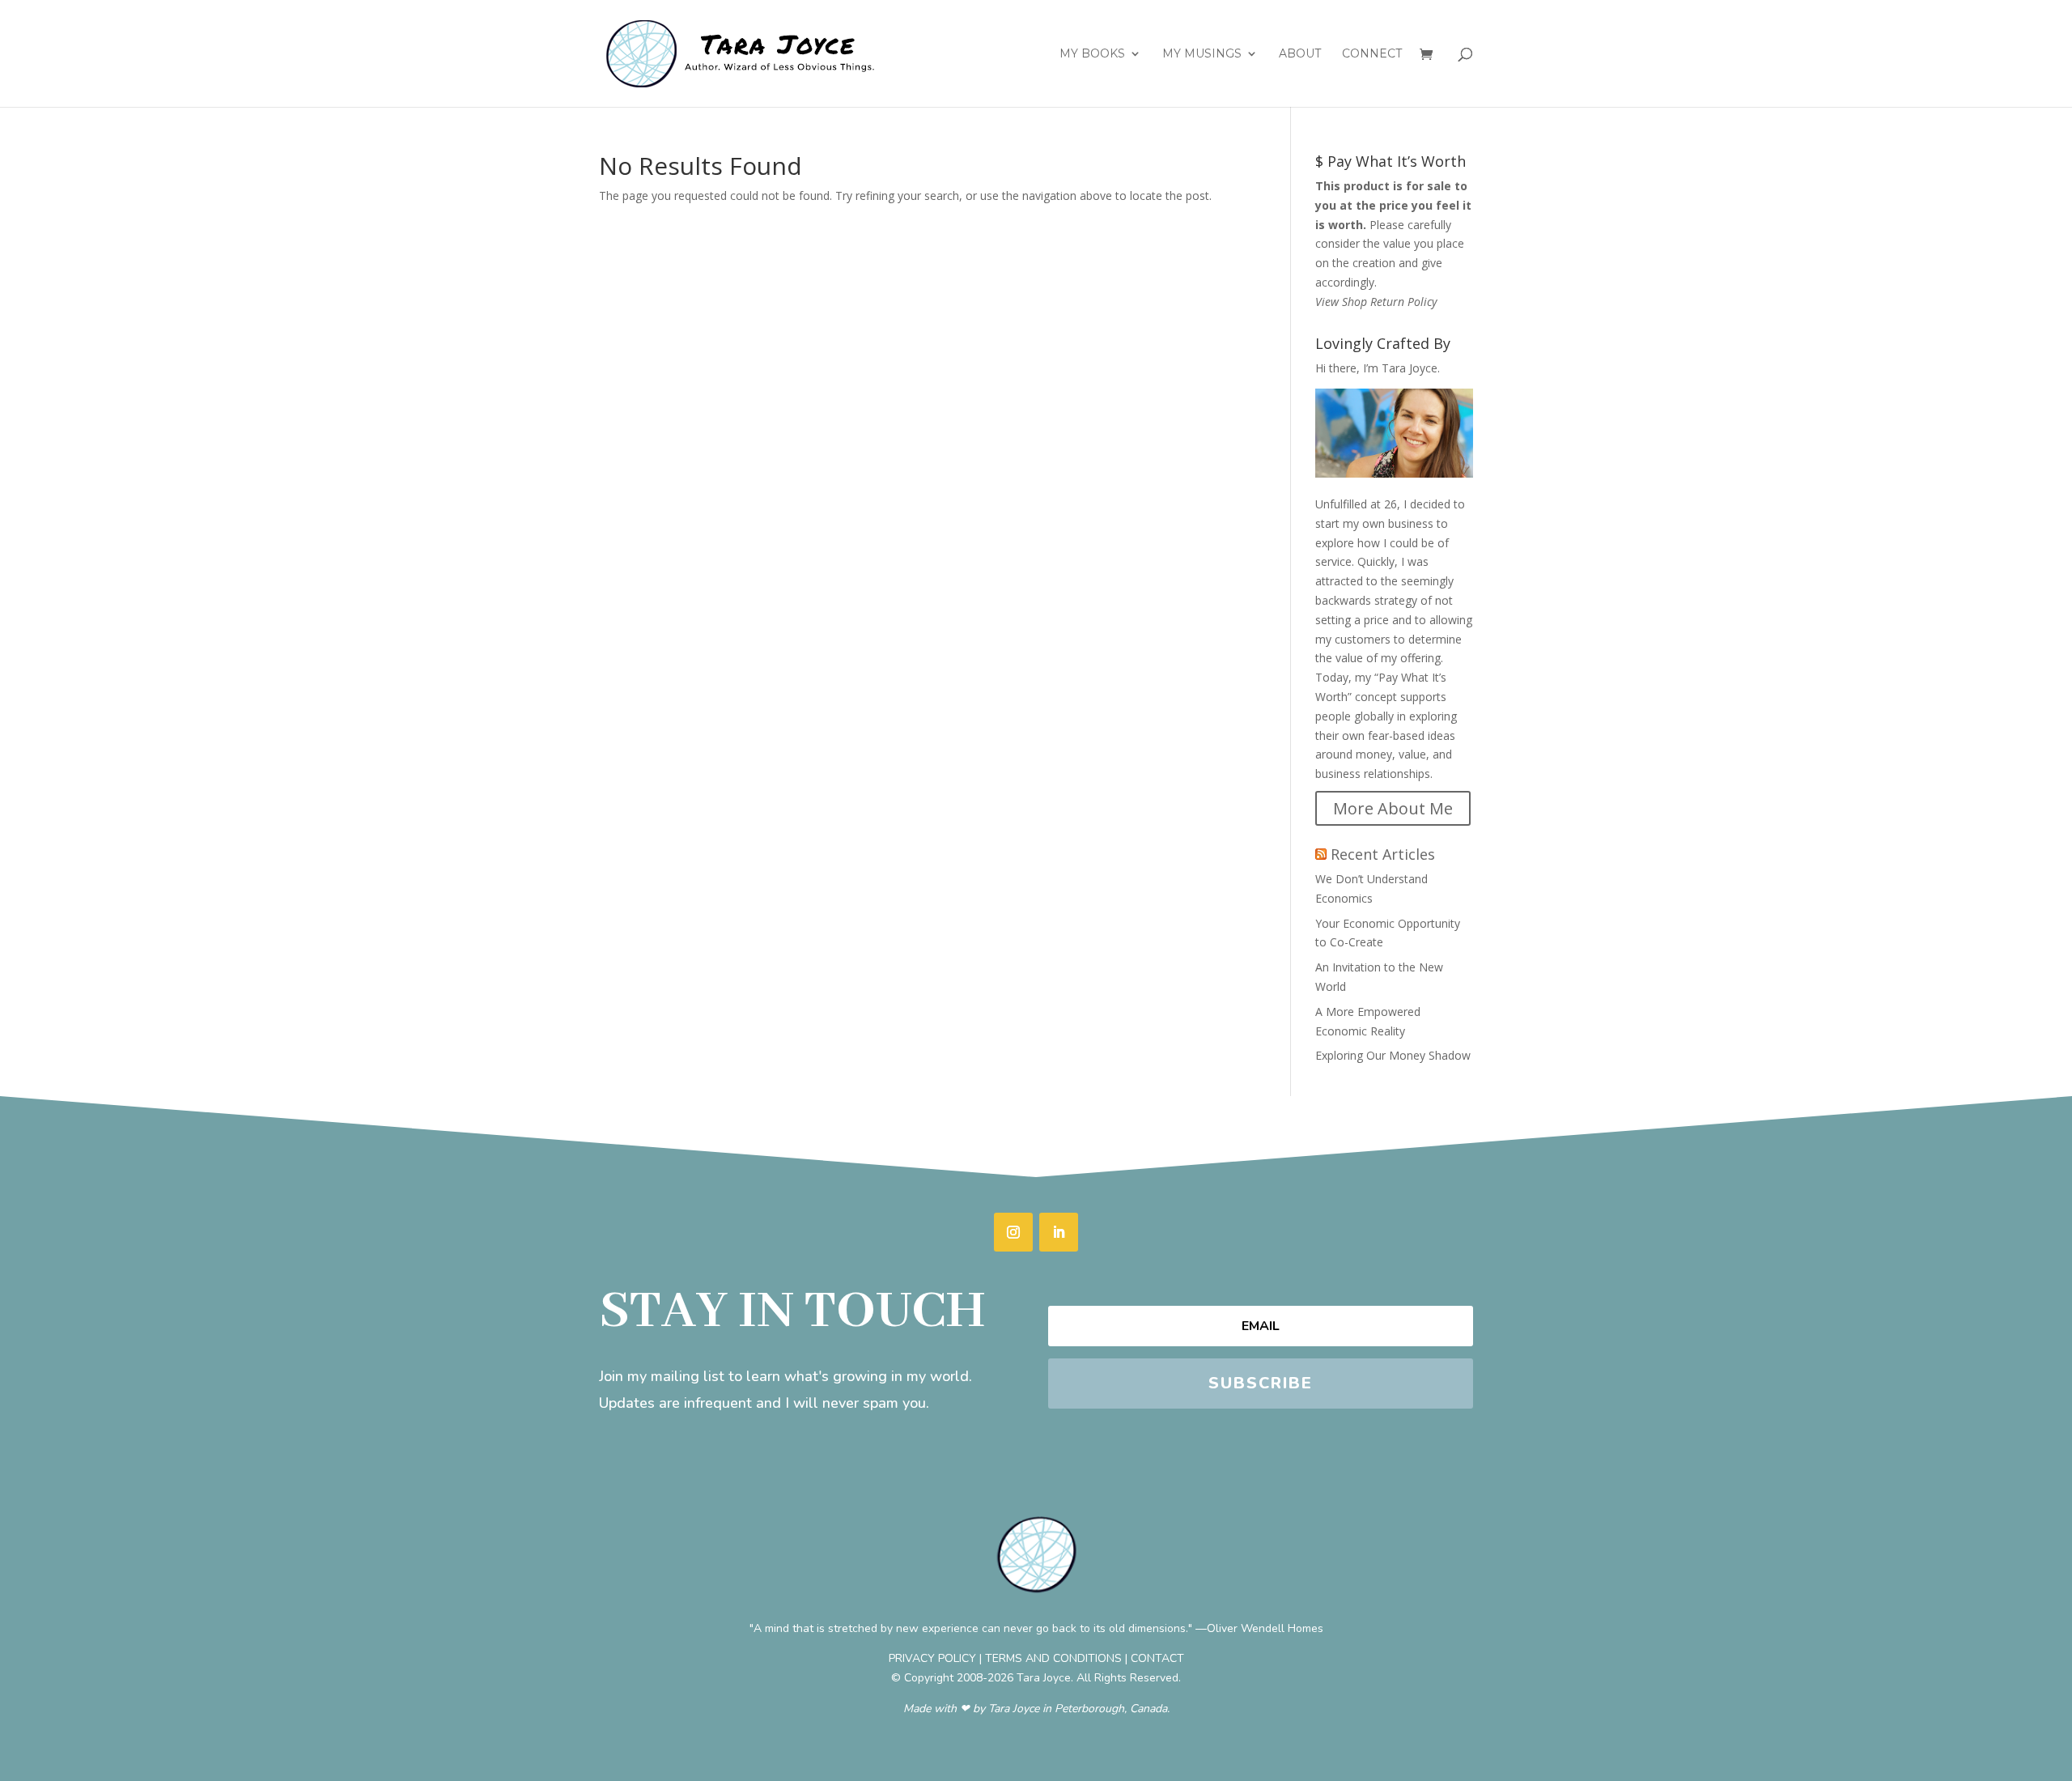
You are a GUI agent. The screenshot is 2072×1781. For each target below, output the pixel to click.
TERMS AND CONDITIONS (1053, 1658)
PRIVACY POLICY (932, 1658)
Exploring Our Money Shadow (1393, 1055)
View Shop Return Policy (1376, 302)
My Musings (1202, 54)
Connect (1372, 54)
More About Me (1393, 808)
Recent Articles (1383, 854)
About (1300, 54)
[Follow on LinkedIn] (1059, 1232)
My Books (1092, 54)
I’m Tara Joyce (1400, 368)
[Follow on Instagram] (1013, 1232)
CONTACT (1157, 1658)
